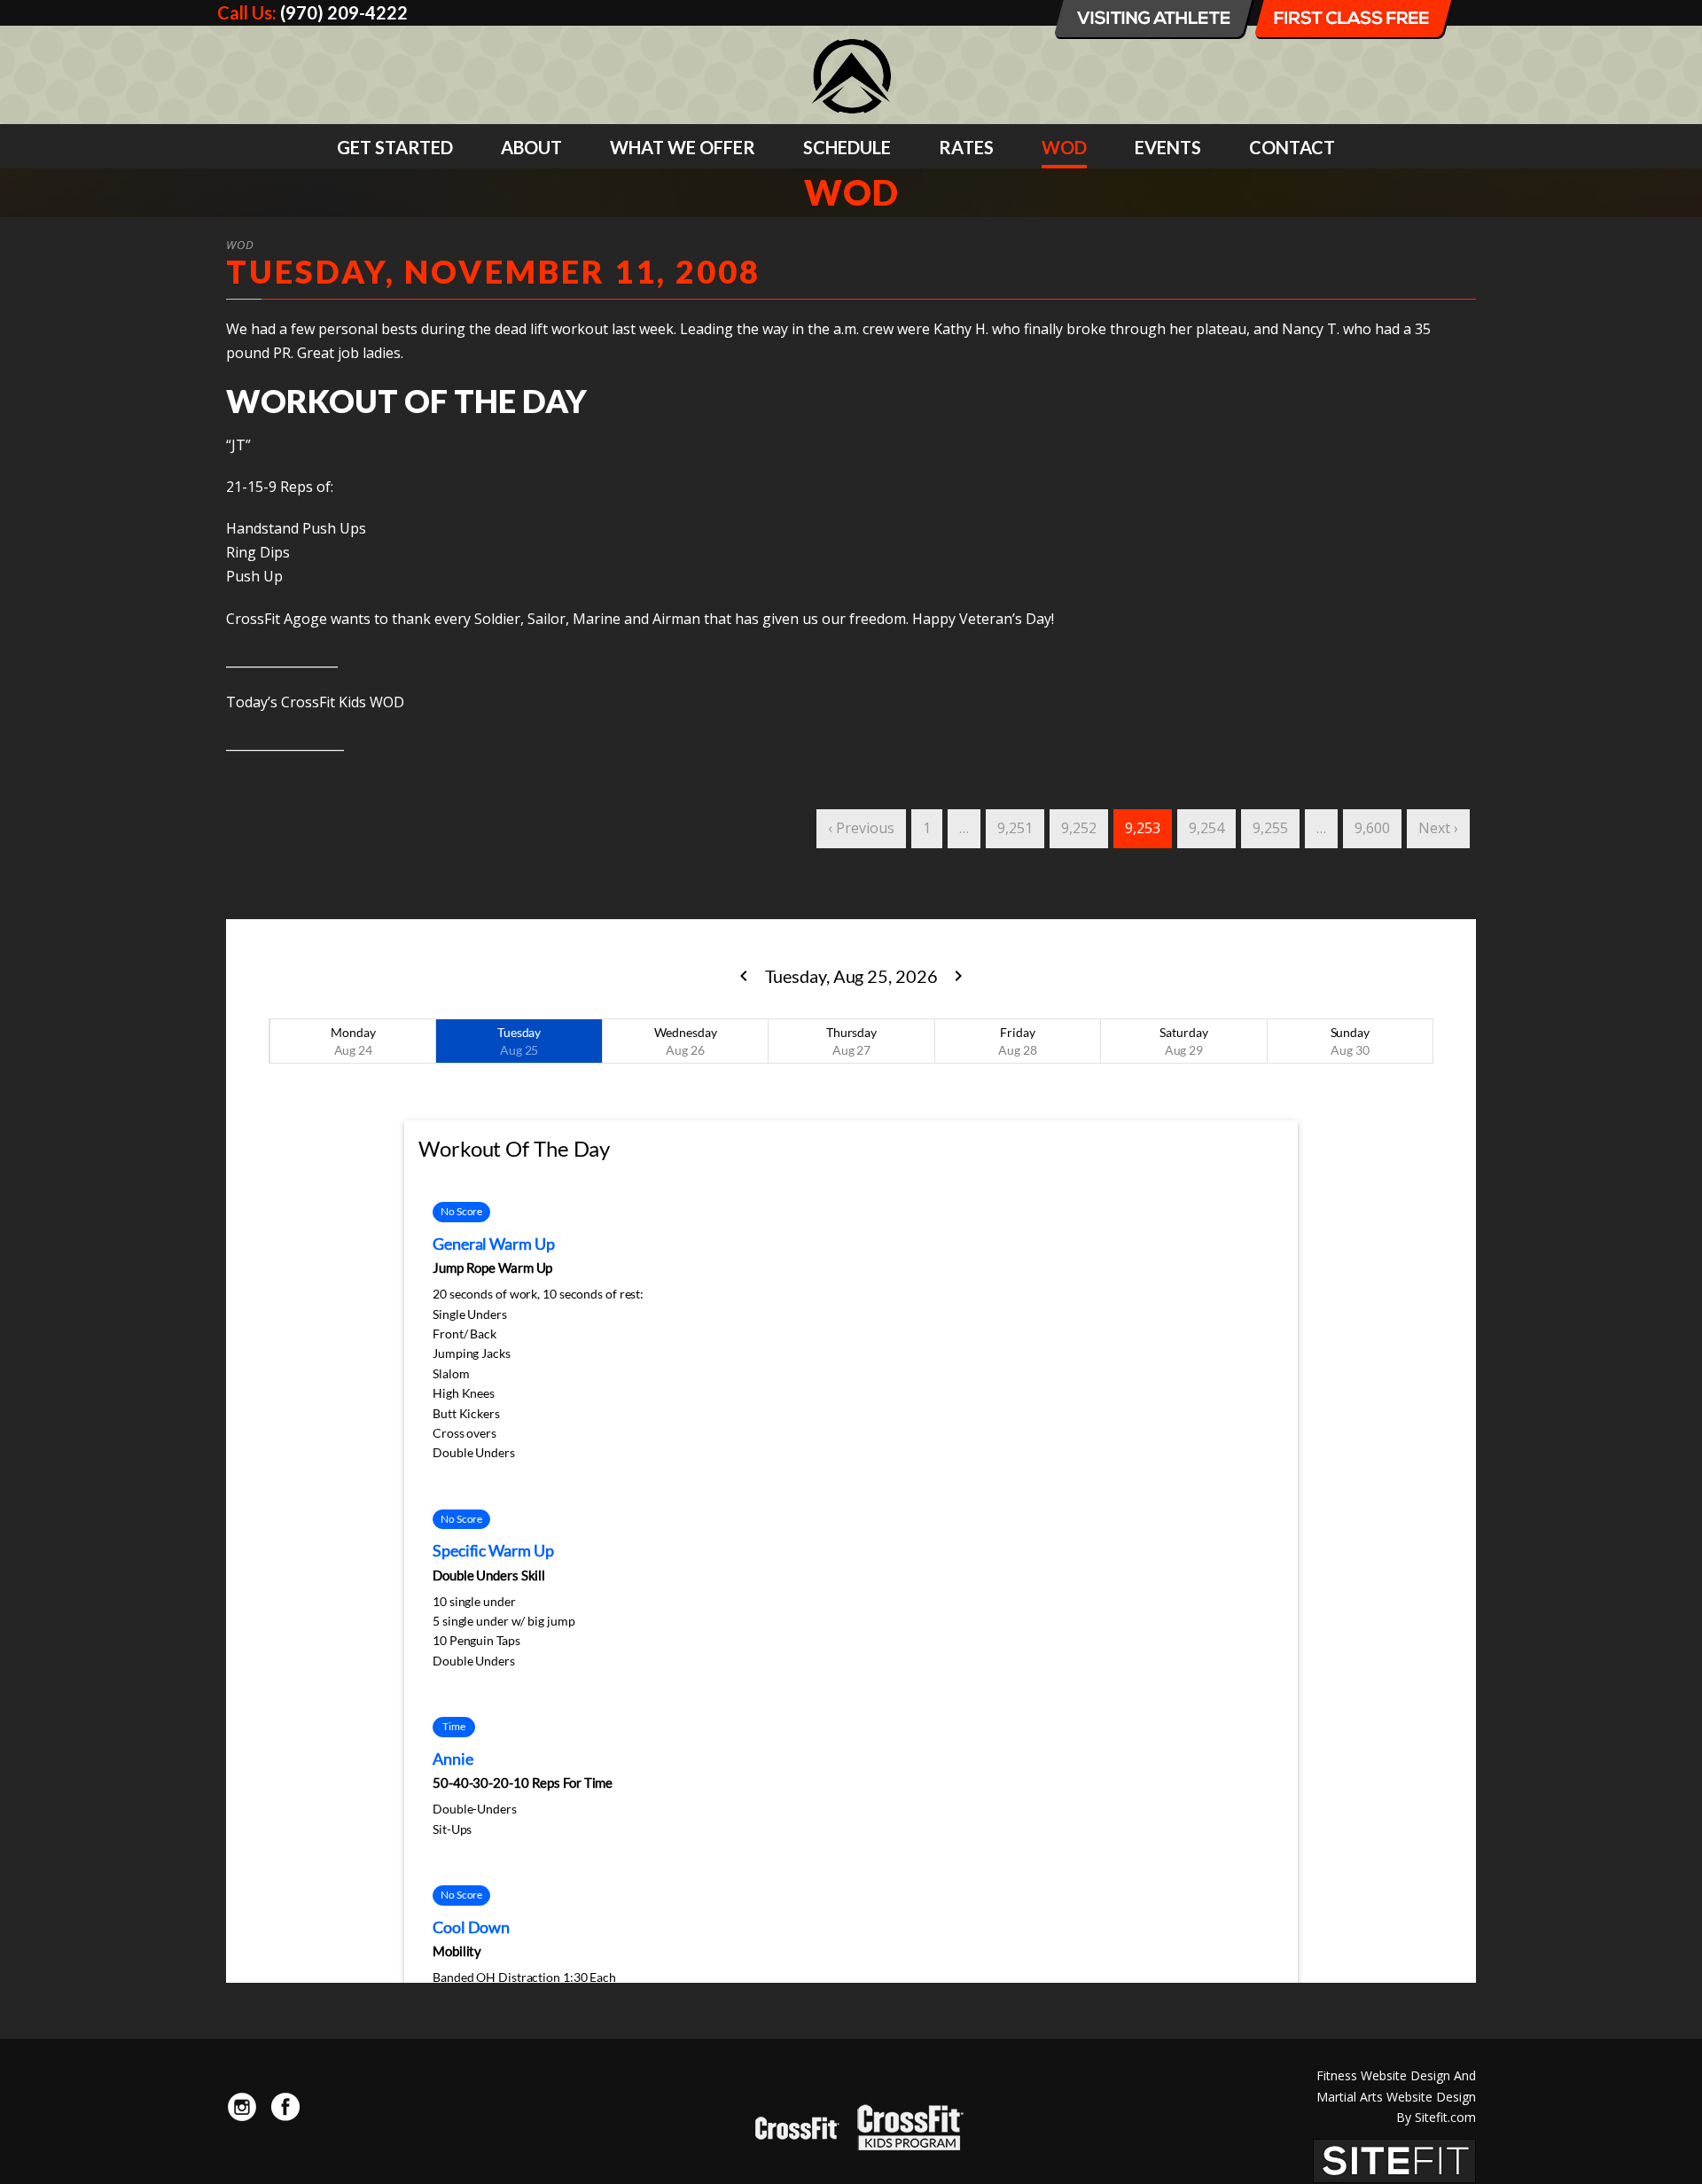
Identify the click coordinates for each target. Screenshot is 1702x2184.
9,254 (1206, 828)
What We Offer (683, 147)
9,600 (1372, 828)
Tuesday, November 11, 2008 (493, 271)
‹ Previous (861, 828)
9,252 (1079, 828)
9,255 (1270, 828)
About (531, 147)
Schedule (847, 147)
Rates (966, 147)
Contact (1292, 147)
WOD (1064, 147)
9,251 (1015, 828)
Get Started (395, 147)
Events (1168, 147)
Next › (1438, 828)
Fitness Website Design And (1396, 2075)
